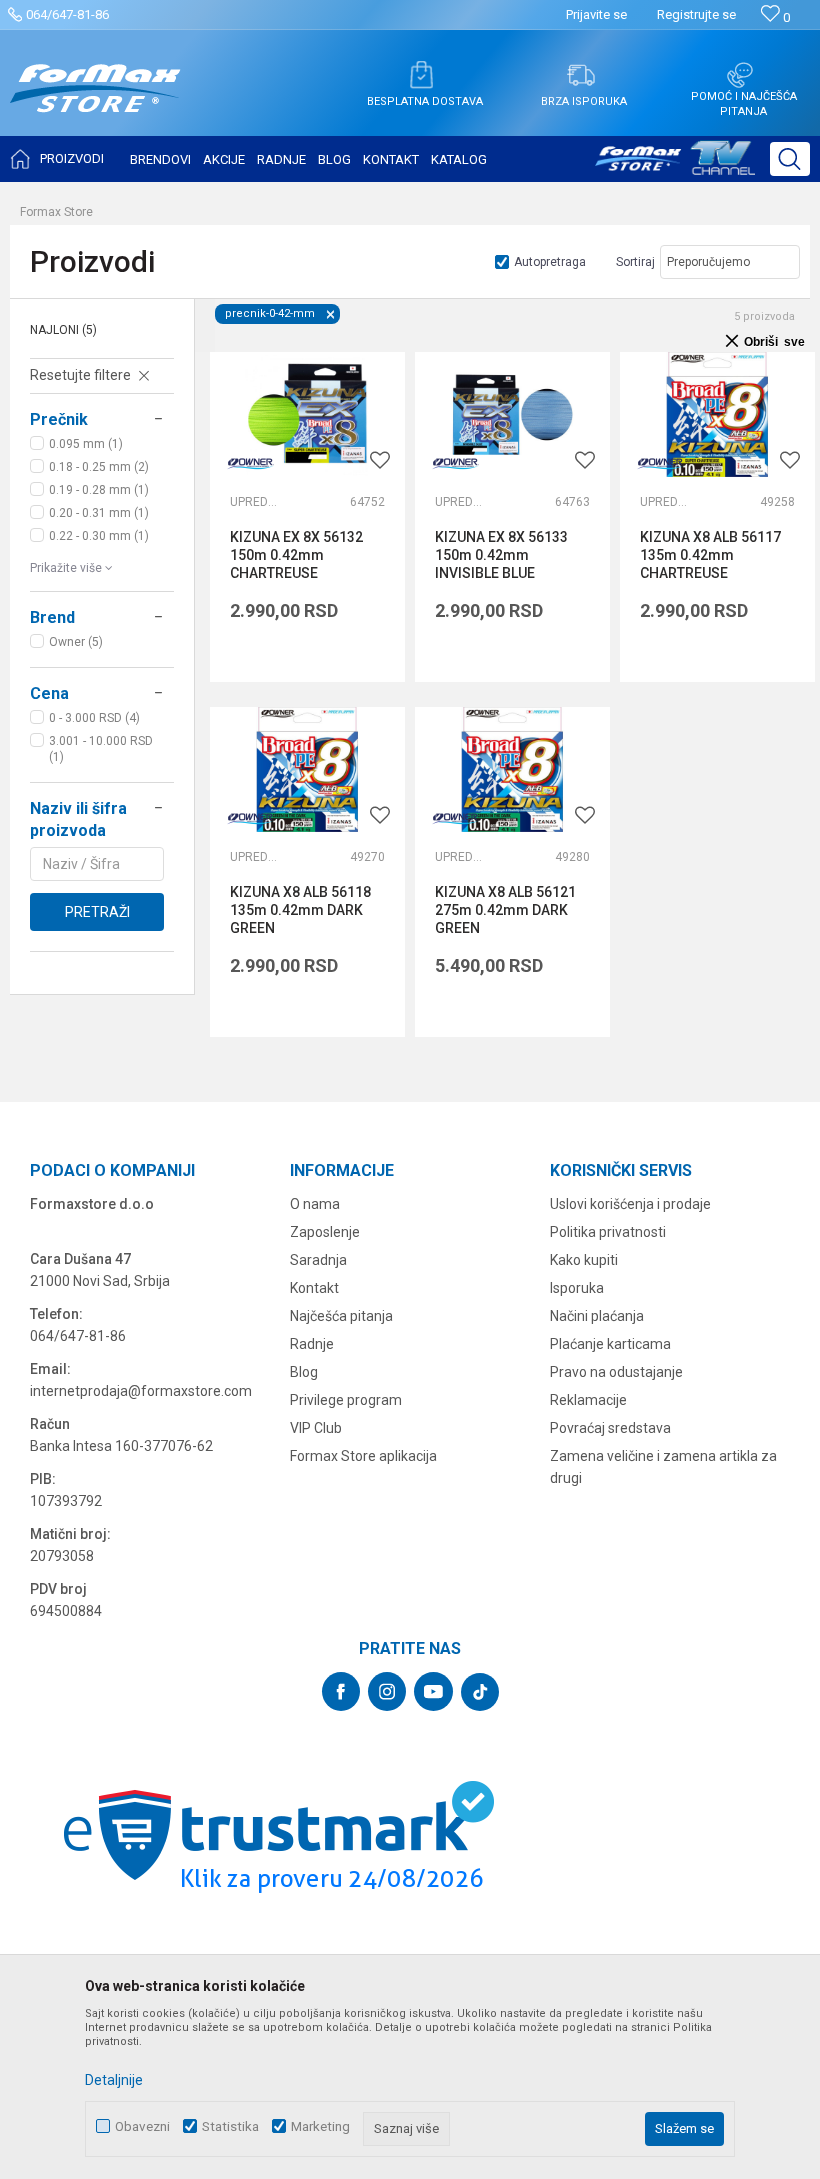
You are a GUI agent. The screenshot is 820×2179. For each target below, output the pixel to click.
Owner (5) (76, 642)
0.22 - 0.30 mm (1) (99, 536)
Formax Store (56, 212)
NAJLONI (63, 330)
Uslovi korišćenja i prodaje (630, 1204)
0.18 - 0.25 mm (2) (99, 467)
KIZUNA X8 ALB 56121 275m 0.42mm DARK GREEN (505, 910)
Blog (304, 1372)
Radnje (312, 1344)
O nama (315, 1204)
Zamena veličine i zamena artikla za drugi (663, 1467)
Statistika (230, 2126)
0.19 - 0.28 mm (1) (99, 490)
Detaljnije (114, 2080)
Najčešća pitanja (341, 1316)
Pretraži (97, 912)
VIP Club (316, 1428)
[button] (790, 159)
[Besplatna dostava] (421, 75)
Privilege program (346, 1400)
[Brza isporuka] (581, 75)
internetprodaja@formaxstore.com (141, 1391)
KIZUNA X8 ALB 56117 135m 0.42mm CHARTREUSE (710, 555)
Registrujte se (696, 14)
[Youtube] (433, 1691)
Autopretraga (550, 262)
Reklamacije (588, 1400)
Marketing (320, 2126)
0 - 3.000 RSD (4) (94, 718)
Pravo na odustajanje (616, 1372)
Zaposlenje (325, 1232)
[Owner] (250, 463)
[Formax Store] (95, 103)
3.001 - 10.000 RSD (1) (101, 749)
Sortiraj (635, 262)
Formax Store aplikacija (363, 1456)
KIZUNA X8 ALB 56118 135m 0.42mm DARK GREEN (300, 910)
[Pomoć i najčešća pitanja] (740, 75)
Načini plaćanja (597, 1316)
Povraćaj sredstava (610, 1428)
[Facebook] (341, 1691)
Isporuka (577, 1288)
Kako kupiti (584, 1260)
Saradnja (318, 1260)
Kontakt (314, 1288)
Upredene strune (254, 502)
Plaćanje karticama (610, 1344)
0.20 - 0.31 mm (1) (99, 513)
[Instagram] (387, 1691)
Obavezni (142, 2126)
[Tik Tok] (480, 1692)
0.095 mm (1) (86, 444)
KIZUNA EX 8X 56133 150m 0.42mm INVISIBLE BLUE (501, 555)
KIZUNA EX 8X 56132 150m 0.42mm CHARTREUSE (296, 555)
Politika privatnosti (608, 1232)
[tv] (675, 166)
